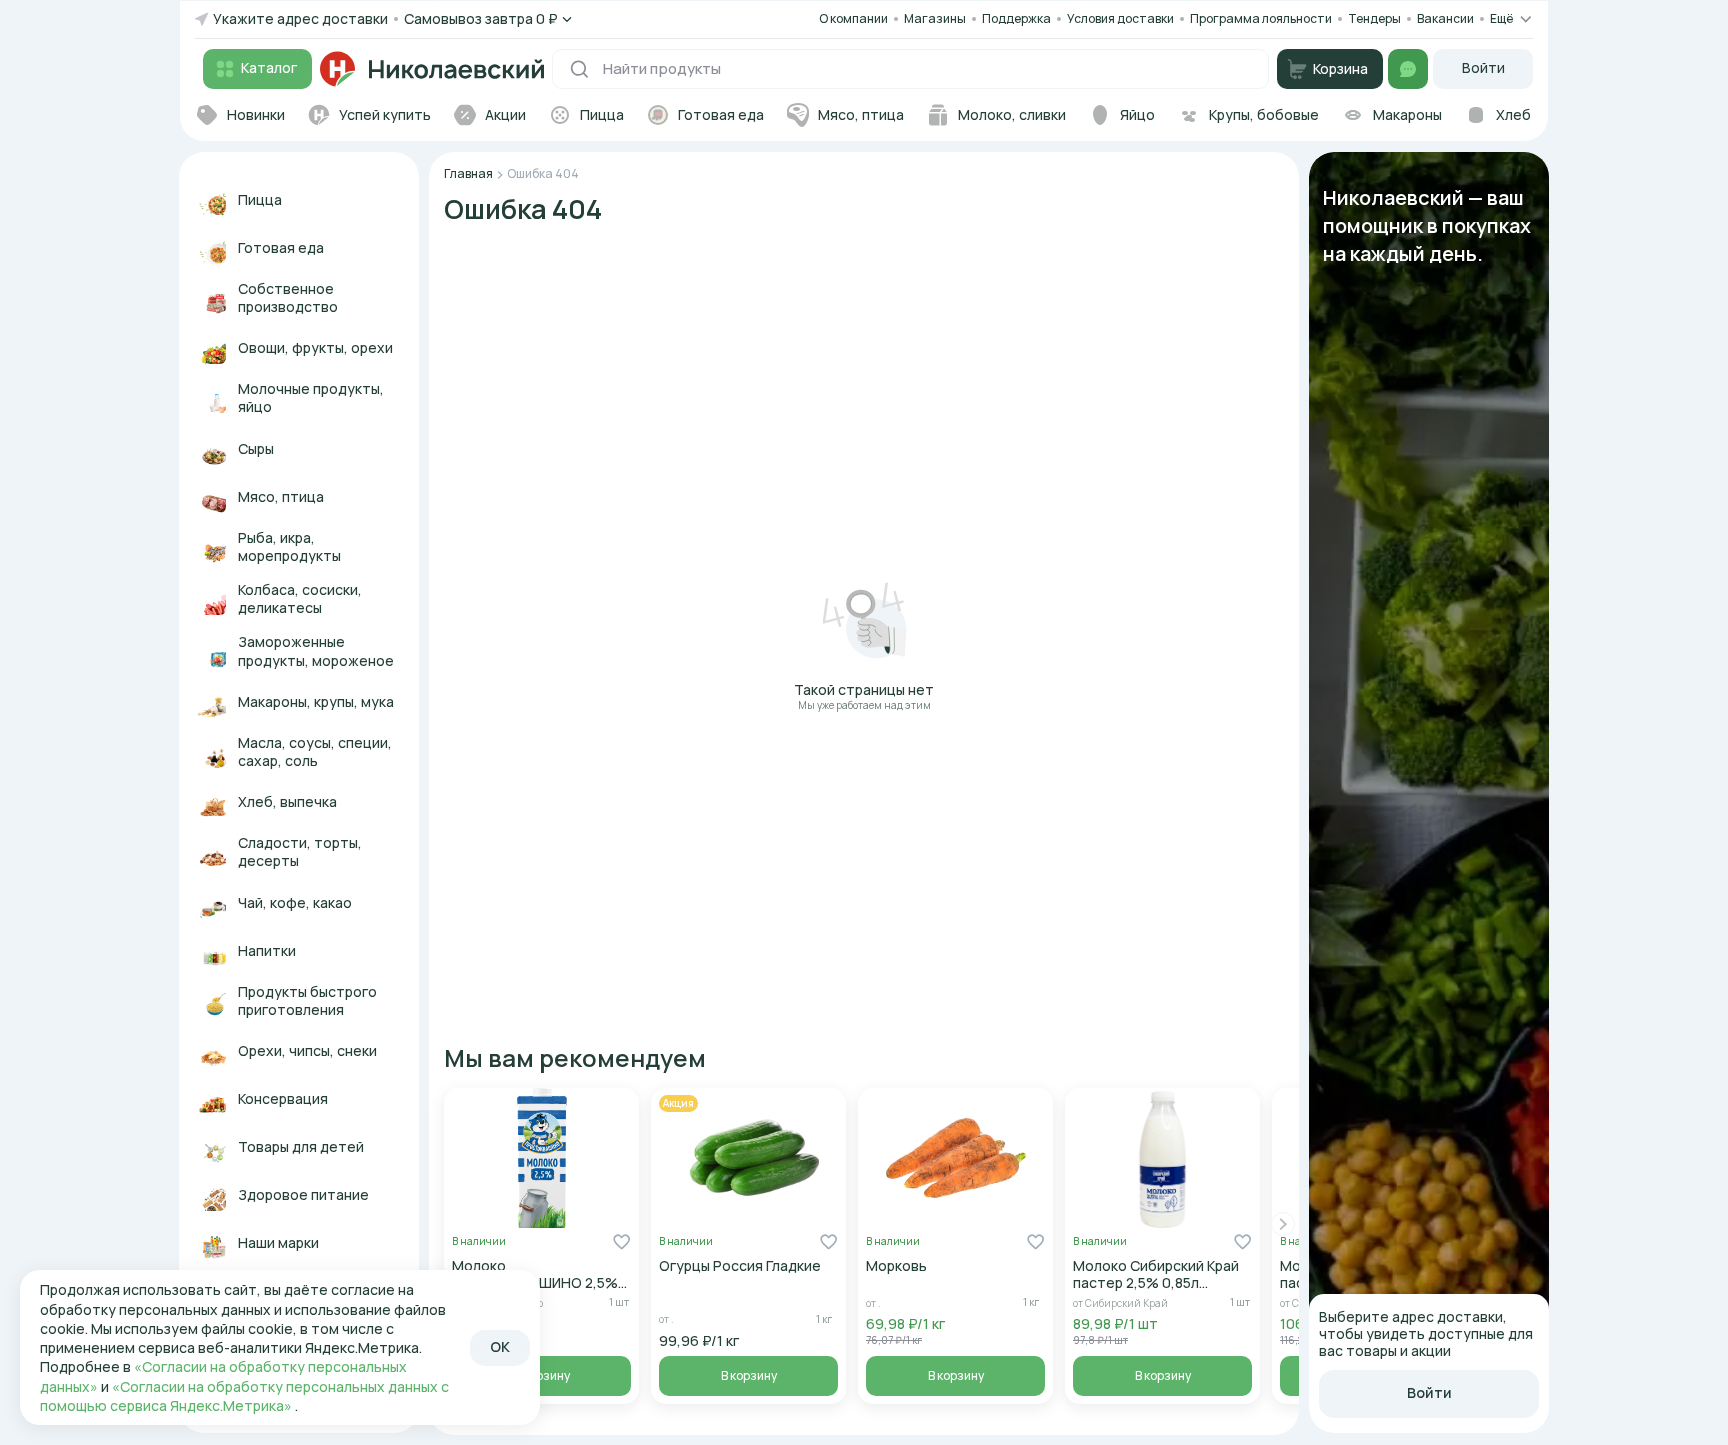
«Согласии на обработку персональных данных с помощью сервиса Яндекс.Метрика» (244, 1396)
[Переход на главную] (432, 69)
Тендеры (1374, 18)
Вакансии (1445, 19)
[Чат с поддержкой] (1408, 69)
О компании (853, 18)
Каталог (269, 67)
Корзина (1340, 68)
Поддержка (1016, 19)
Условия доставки (1120, 18)
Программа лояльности (1261, 18)
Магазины (935, 18)
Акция (678, 1103)
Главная (468, 173)
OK (500, 1346)
